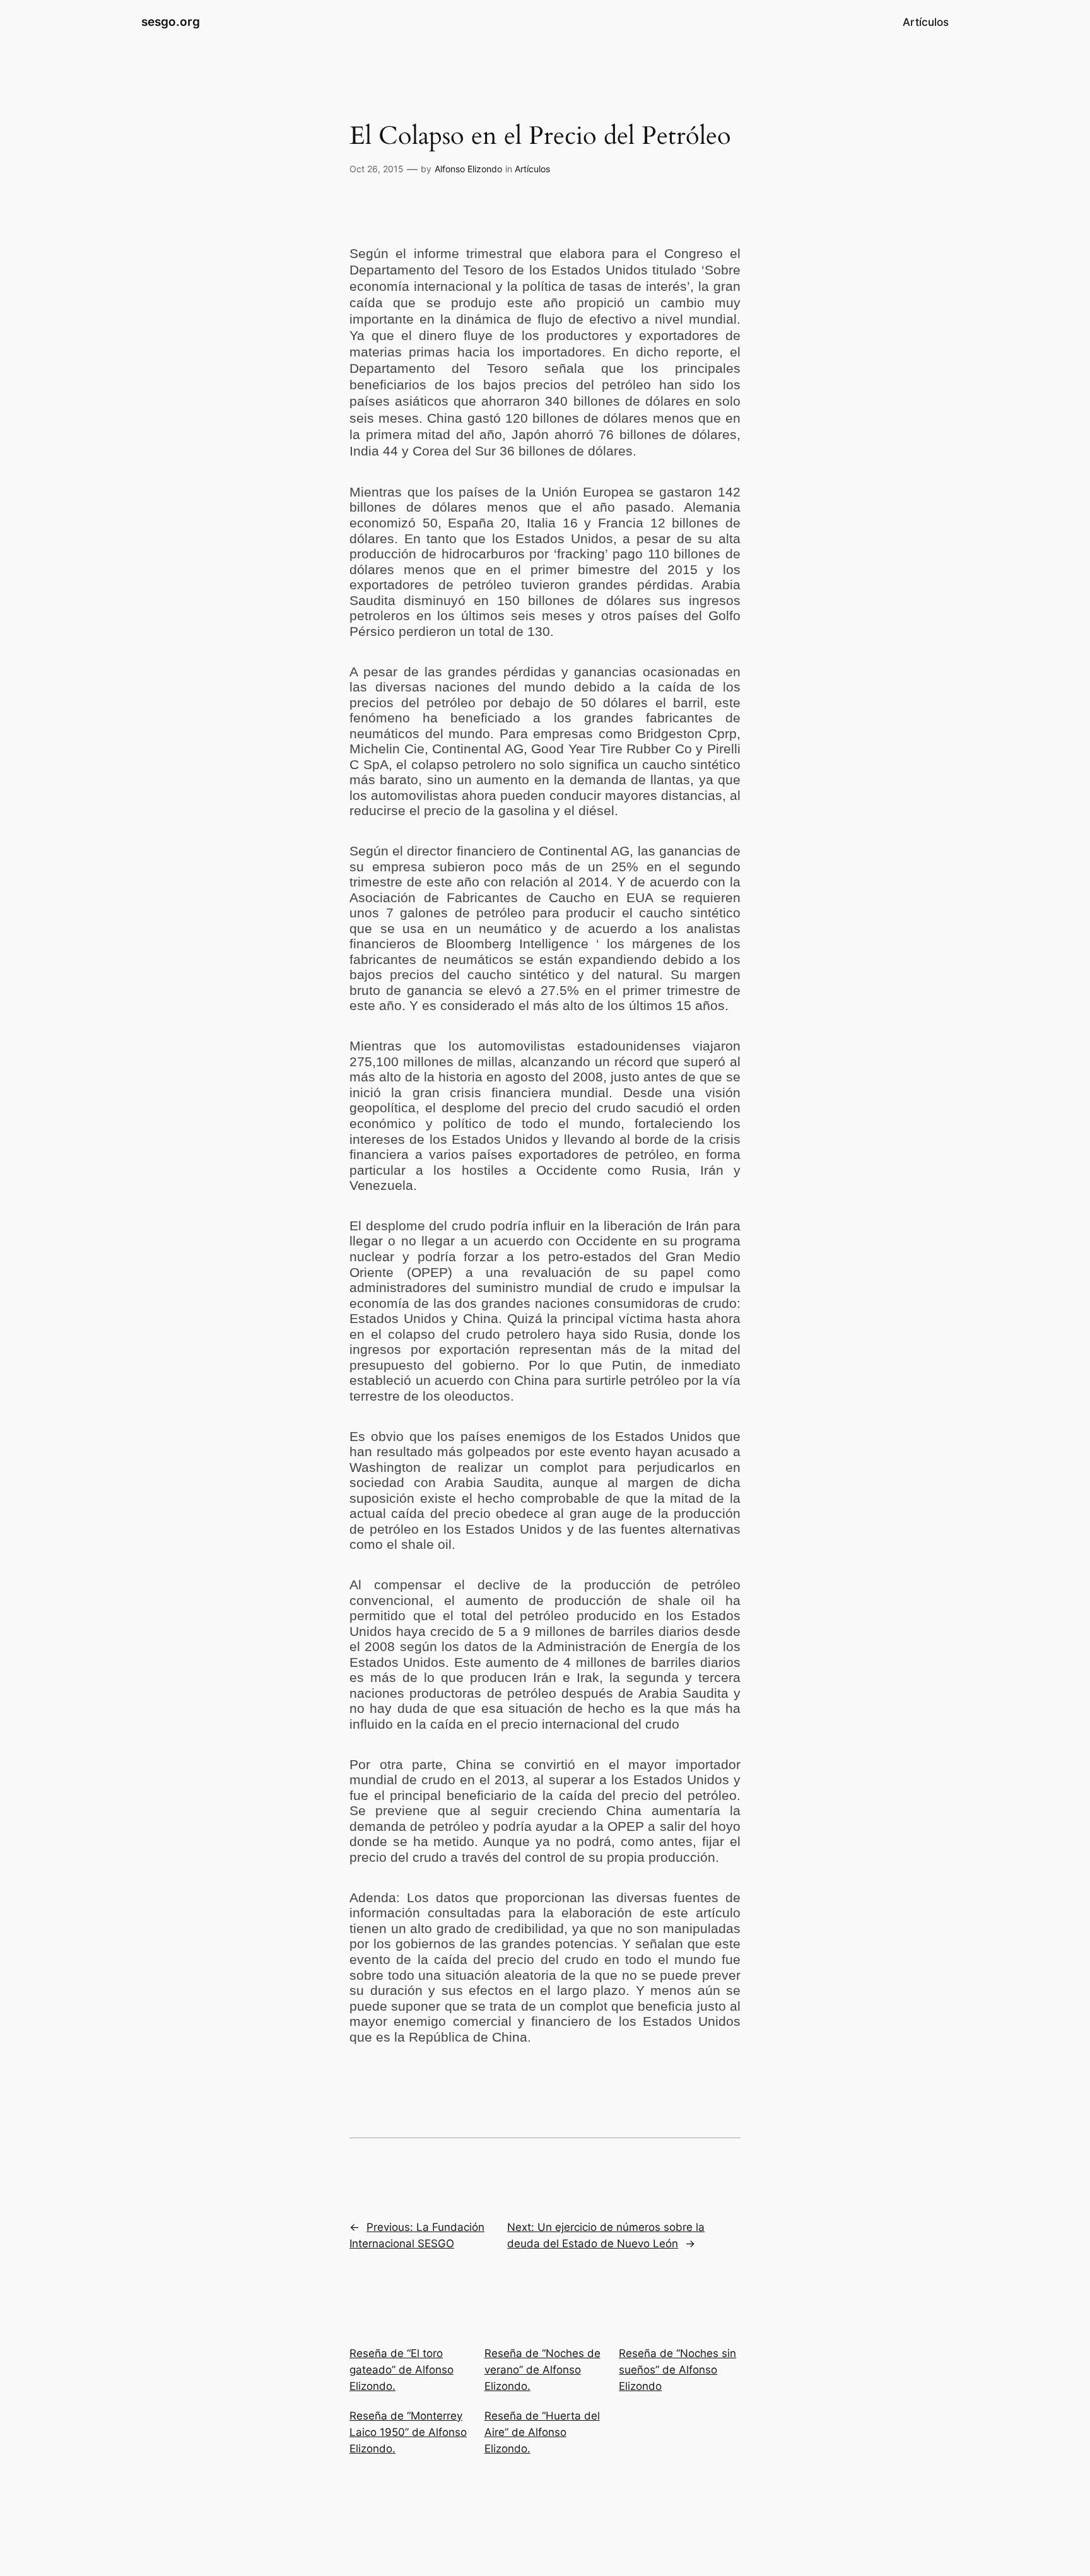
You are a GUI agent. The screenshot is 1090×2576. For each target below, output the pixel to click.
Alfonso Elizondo (468, 169)
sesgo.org (171, 21)
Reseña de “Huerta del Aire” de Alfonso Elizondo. (542, 2432)
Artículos (532, 169)
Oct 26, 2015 (377, 169)
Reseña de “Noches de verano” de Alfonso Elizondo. (542, 2370)
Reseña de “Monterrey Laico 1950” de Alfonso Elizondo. (408, 2432)
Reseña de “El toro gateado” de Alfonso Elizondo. (401, 2370)
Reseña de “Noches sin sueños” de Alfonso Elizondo (677, 2370)
